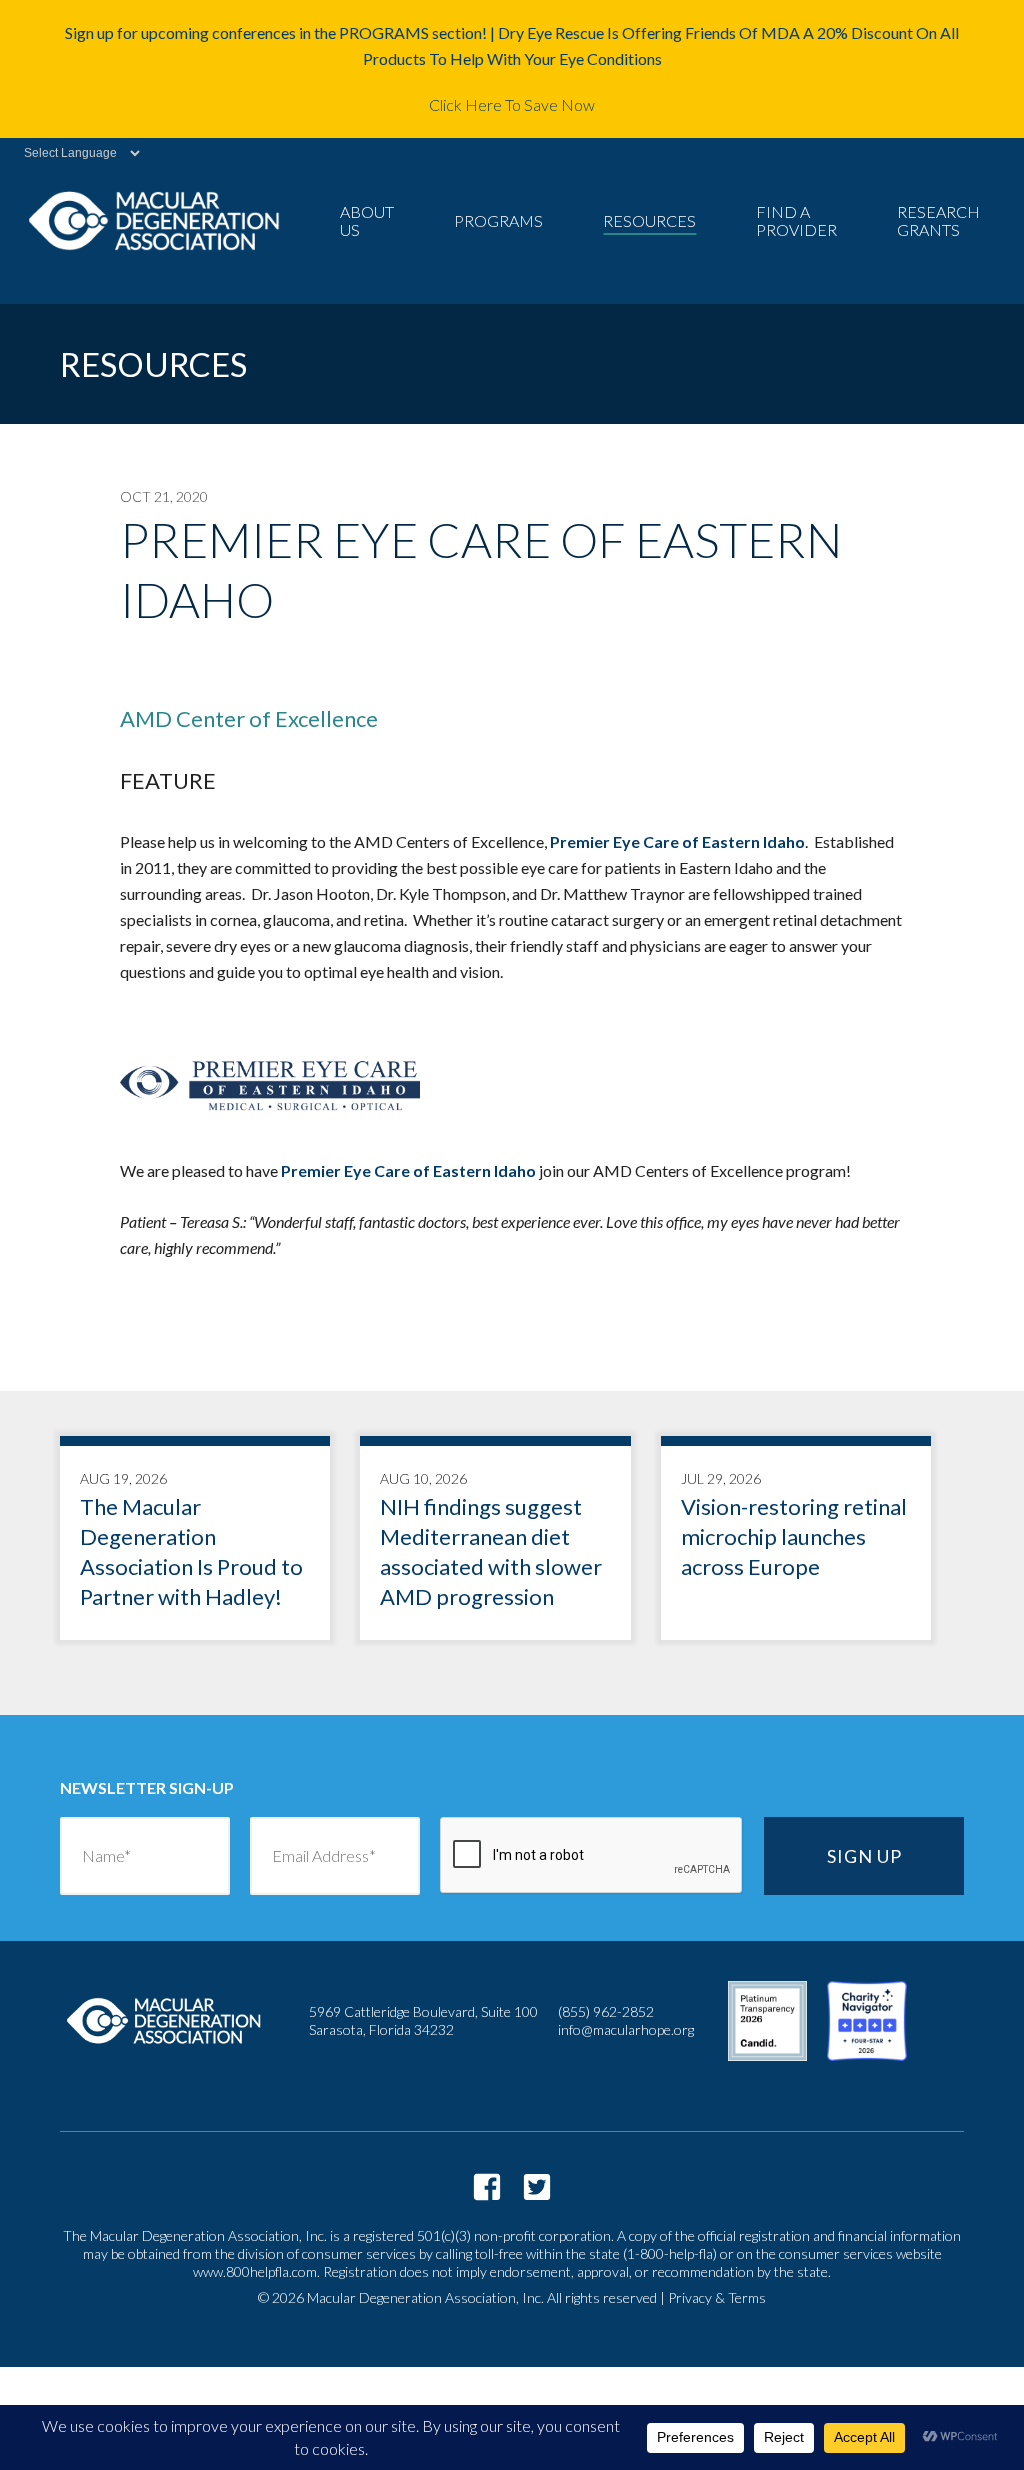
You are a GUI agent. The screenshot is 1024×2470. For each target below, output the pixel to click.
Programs (498, 220)
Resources (649, 220)
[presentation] (592, 1856)
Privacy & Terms (717, 2297)
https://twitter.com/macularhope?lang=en (537, 2187)
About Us (367, 220)
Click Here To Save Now (512, 104)
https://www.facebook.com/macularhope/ (487, 2187)
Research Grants (938, 220)
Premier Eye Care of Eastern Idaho (677, 841)
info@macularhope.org (626, 2029)
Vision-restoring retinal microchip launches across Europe (796, 1543)
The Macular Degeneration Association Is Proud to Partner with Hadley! (195, 1543)
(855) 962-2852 (606, 2011)
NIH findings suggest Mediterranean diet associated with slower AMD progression (495, 1543)
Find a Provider (796, 220)
